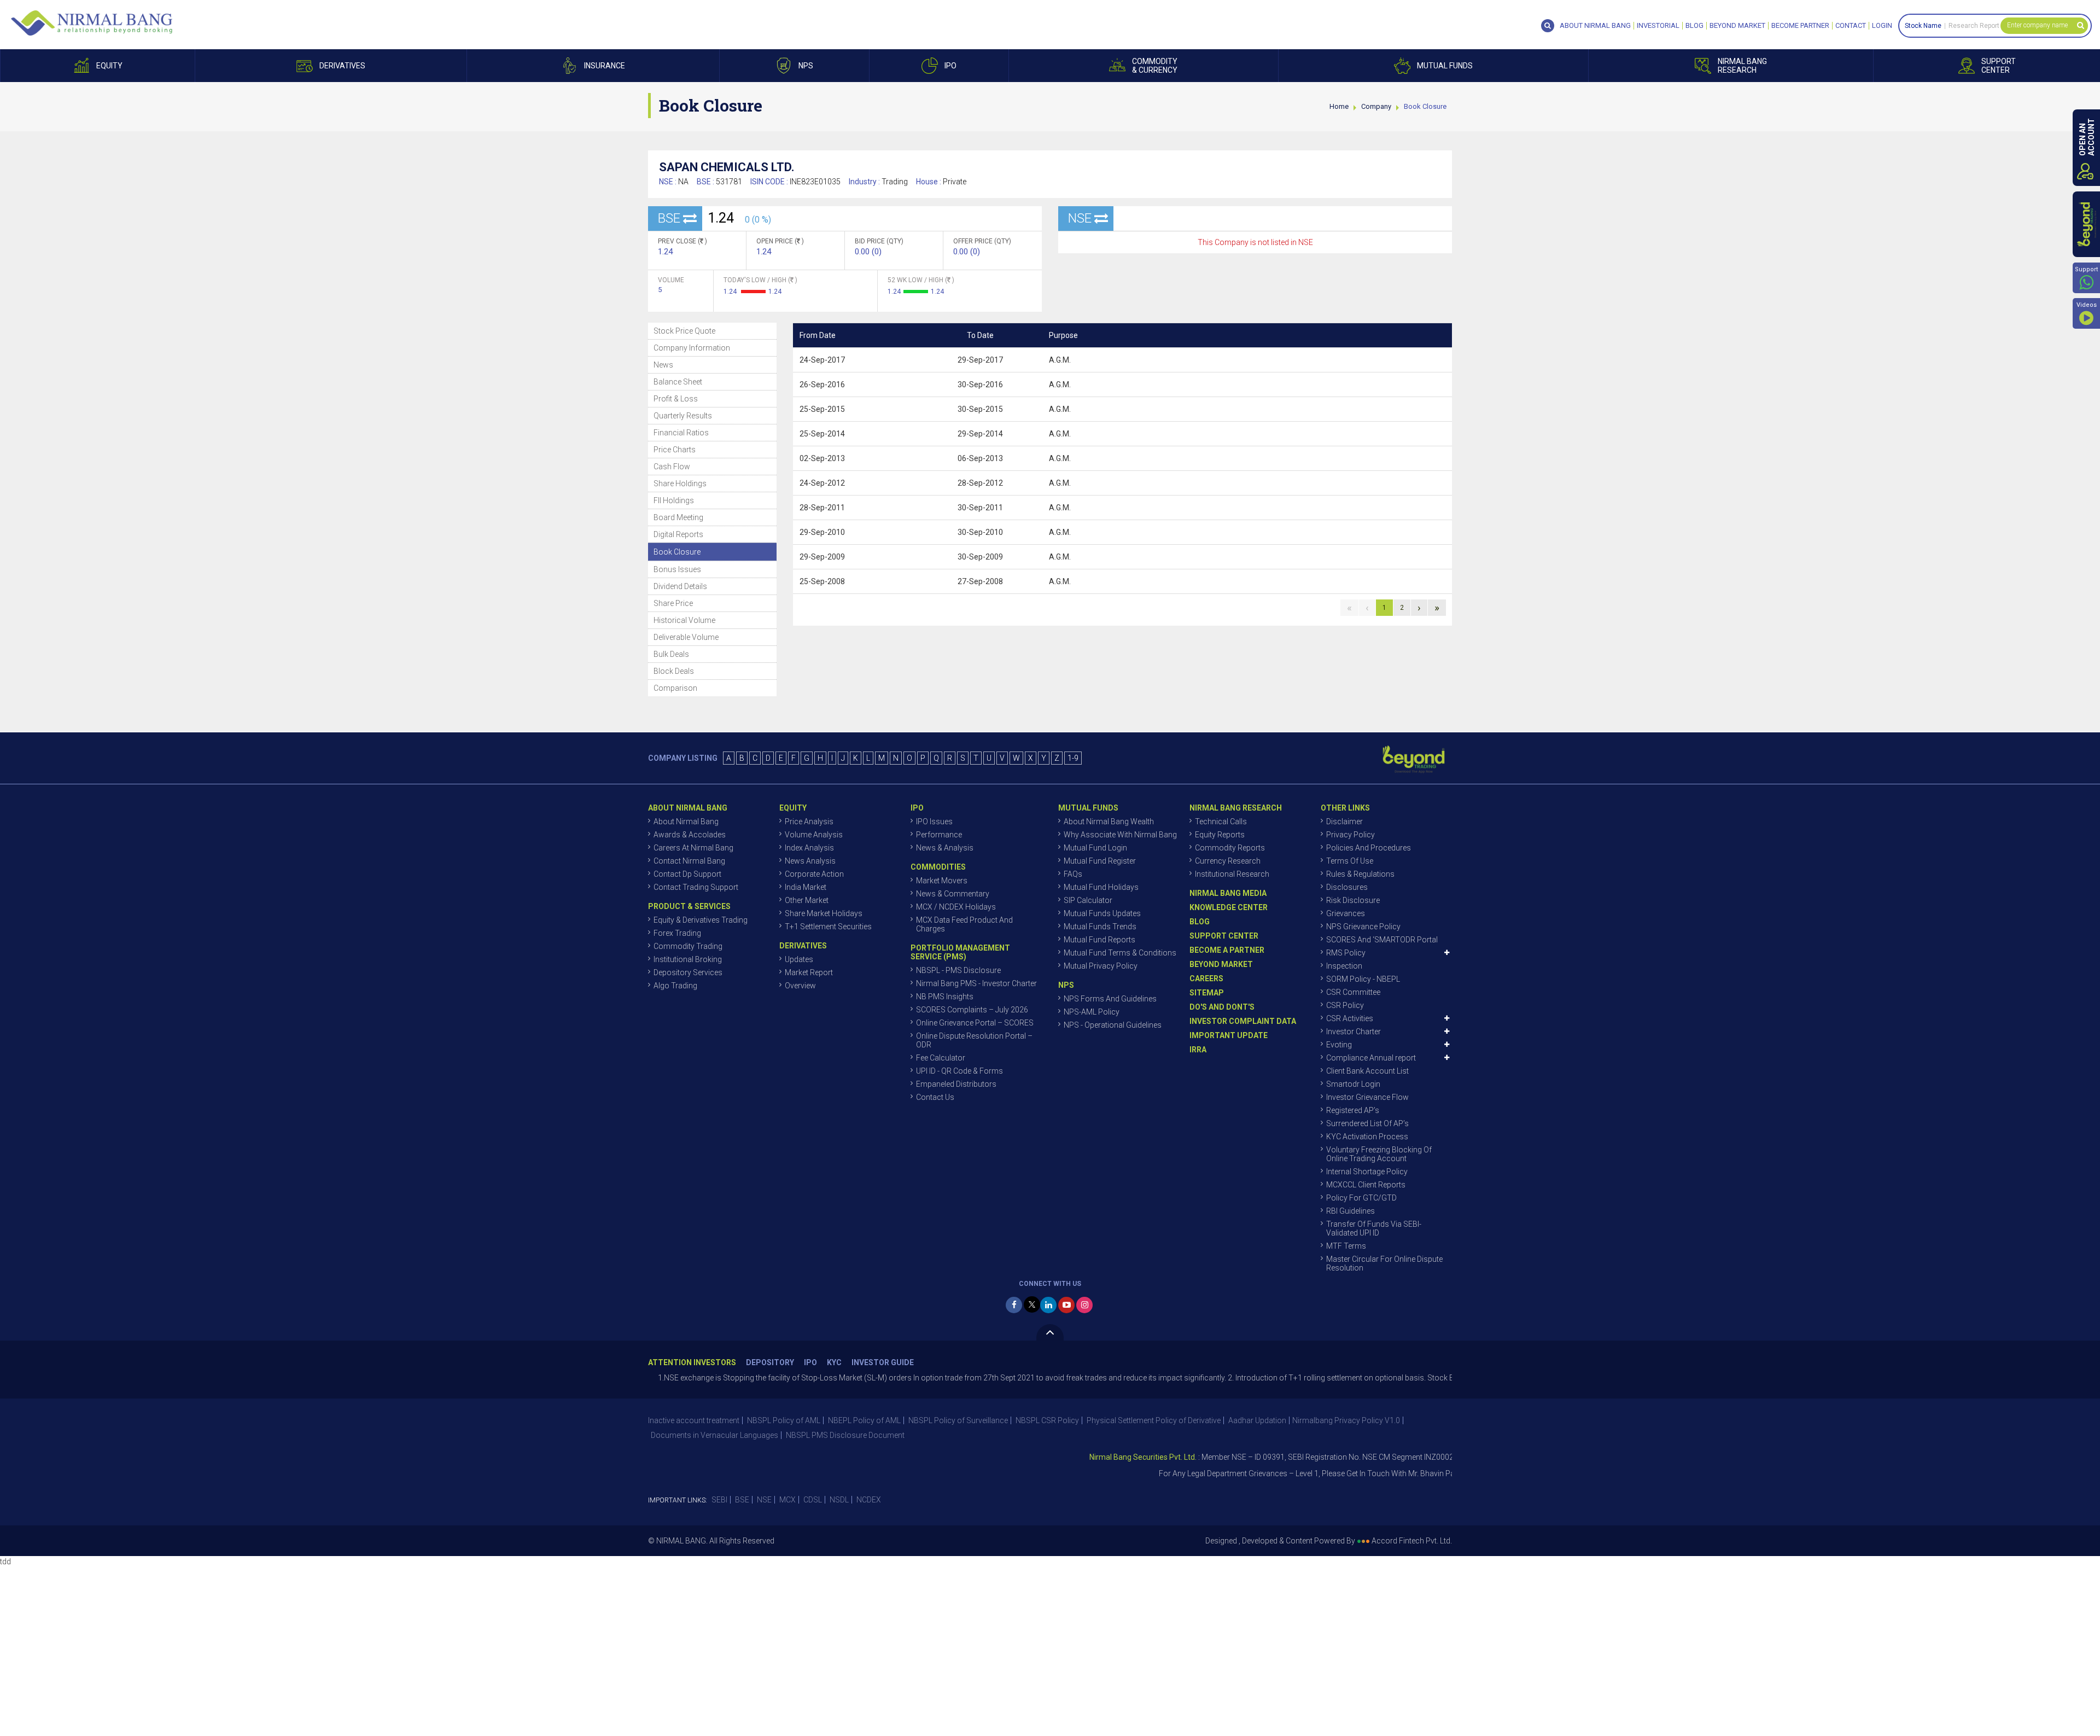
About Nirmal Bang (686, 822)
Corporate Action (814, 874)
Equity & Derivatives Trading (701, 920)
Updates (799, 959)
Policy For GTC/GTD (1361, 1198)
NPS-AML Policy (1092, 1012)
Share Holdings (680, 483)
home (1339, 106)
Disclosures (1347, 887)
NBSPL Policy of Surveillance (958, 1420)
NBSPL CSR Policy (1047, 1420)
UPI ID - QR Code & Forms (959, 1071)
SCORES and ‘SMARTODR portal (1382, 940)
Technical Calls (1221, 822)
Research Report (1974, 26)
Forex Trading (677, 933)
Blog (1694, 26)
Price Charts (675, 450)
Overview (800, 986)
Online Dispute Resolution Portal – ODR (974, 1040)
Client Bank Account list (1367, 1071)
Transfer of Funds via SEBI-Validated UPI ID (1374, 1228)
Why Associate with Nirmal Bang (1120, 835)
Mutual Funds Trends (1100, 927)
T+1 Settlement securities (828, 927)
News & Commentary (953, 894)
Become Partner (1800, 26)
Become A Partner (1227, 950)
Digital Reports (678, 534)
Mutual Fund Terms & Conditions (1120, 953)
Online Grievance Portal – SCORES (975, 1023)
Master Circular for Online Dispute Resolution (1384, 1263)
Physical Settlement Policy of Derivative (1154, 1420)
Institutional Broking (688, 959)
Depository (770, 1363)
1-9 (1073, 758)
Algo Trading (675, 986)
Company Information (692, 348)
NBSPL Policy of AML (784, 1420)
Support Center (1224, 936)
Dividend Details (680, 586)
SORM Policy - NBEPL (1363, 979)
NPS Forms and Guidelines (1110, 999)
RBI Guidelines (1351, 1211)
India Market (806, 887)
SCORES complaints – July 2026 (972, 1010)
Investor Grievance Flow (1367, 1097)
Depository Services (688, 972)
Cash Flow (672, 467)
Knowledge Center (1229, 907)
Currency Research (1228, 861)
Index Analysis (809, 848)
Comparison (675, 688)
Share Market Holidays (824, 913)
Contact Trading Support (696, 887)
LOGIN (1882, 26)
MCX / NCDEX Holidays (956, 907)
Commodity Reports (1230, 848)
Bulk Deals (671, 654)
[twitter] (1032, 1304)
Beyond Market (1737, 26)
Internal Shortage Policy (1367, 1172)
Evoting (1339, 1045)
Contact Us (935, 1097)
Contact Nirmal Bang (689, 861)
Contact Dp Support (687, 874)
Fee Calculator (941, 1058)
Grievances (1346, 913)
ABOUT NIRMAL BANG (1595, 26)
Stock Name (1923, 26)
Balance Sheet (678, 382)
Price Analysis (809, 822)
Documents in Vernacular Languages (714, 1435)
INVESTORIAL (1658, 26)
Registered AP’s (1353, 1110)
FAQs (1073, 874)
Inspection (1344, 966)
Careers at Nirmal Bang (693, 848)
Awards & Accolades (690, 835)
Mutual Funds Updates (1102, 913)
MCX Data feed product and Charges (964, 924)
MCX (787, 1500)
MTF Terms (1346, 1246)
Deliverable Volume (686, 637)
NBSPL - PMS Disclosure (958, 970)
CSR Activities (1350, 1018)
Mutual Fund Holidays (1101, 887)
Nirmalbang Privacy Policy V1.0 (1346, 1420)
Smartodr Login (1353, 1084)
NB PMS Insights (945, 997)
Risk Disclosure (1353, 900)
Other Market (807, 900)
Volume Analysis (814, 835)
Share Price (673, 603)
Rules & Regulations (1360, 874)
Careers (1206, 978)
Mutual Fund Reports (1099, 940)
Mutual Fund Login (1095, 848)
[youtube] (1066, 1305)
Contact (1851, 26)
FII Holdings (674, 500)
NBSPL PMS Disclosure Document (845, 1435)
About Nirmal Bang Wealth (1109, 822)
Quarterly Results (683, 416)
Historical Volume (684, 620)
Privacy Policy (1351, 835)
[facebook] (1014, 1305)
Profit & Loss (676, 399)
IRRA (1198, 1050)
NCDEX (869, 1500)
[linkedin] (1048, 1305)
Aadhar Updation (1257, 1420)
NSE (764, 1500)
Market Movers (942, 881)
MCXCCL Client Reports (1366, 1185)
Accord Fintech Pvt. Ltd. (1412, 1541)
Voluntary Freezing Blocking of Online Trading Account (1379, 1154)
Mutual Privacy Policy (1101, 966)
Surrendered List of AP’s (1367, 1123)
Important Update (1229, 1035)
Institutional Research (1232, 874)
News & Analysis (945, 848)
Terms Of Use (1350, 861)
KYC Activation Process (1367, 1137)
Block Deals (674, 671)
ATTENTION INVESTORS (692, 1363)
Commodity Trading (688, 946)
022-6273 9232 (1447, 1473)
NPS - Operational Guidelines (1113, 1025)
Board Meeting (678, 517)
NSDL (839, 1500)
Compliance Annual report (1371, 1058)
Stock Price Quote (684, 331)
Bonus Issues (677, 569)
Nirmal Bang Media (1228, 893)
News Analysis (810, 861)
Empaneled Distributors (956, 1084)
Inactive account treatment (694, 1420)
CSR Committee (1353, 992)
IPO (810, 1363)
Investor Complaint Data (1243, 1021)
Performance (939, 835)
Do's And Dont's (1222, 1007)
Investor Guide (883, 1363)
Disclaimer (1344, 822)
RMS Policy (1346, 953)
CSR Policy (1345, 1005)
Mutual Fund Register (1100, 861)
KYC (834, 1363)
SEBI (719, 1500)
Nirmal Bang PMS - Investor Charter (976, 983)
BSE (742, 1500)
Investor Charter (1354, 1032)
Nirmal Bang (92, 23)
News (663, 365)
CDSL (813, 1500)
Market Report (809, 972)
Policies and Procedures (1369, 848)
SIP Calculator (1088, 900)
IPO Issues (934, 822)
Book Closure (677, 552)
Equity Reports (1220, 835)
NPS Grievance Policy (1363, 927)
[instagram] (1084, 1305)
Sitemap (1207, 993)
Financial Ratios (681, 433)
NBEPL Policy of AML (864, 1420)
